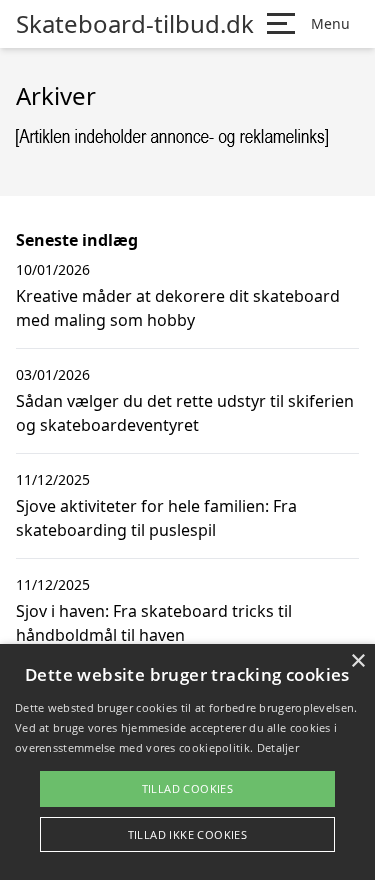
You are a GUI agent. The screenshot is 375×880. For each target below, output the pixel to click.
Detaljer (278, 747)
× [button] (357, 661)
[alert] (187, 762)
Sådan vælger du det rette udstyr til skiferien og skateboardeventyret (185, 413)
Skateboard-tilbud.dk (135, 24)
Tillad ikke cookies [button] (188, 834)
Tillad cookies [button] (188, 788)
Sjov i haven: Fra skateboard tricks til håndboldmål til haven (154, 623)
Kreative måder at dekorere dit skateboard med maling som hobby (178, 308)
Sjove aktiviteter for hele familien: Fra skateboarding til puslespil (156, 518)
